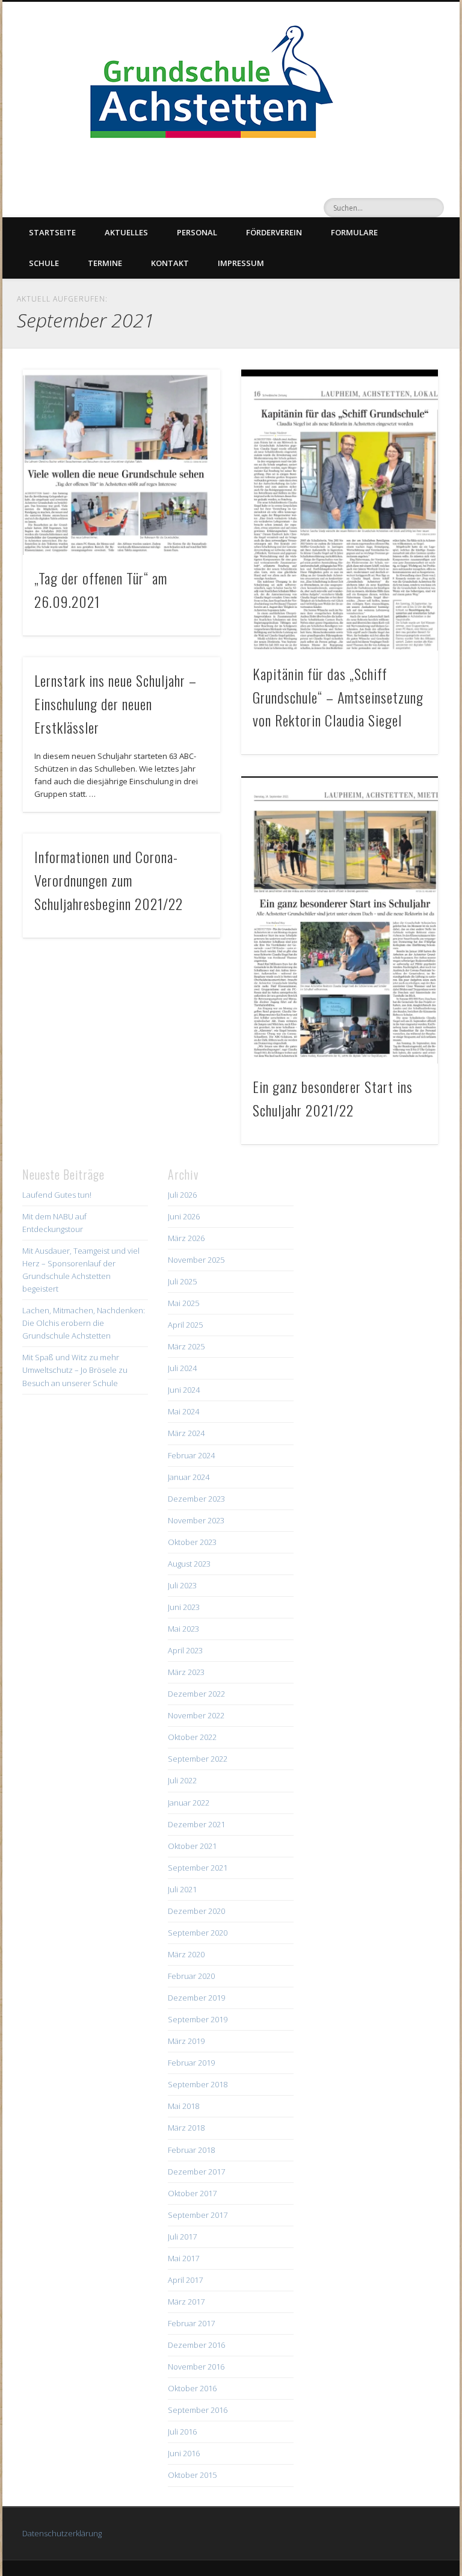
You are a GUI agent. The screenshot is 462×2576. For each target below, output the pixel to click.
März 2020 (186, 1954)
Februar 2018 (191, 2150)
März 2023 (186, 1672)
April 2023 (185, 1650)
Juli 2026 (182, 1195)
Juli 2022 (182, 1780)
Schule (44, 263)
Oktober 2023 (192, 1542)
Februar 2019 (191, 2063)
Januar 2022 (189, 1803)
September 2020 (198, 1933)
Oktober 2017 (192, 2193)
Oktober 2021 (192, 1846)
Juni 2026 (184, 1216)
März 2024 (186, 1433)
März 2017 (186, 2302)
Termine (105, 263)
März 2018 (186, 2128)
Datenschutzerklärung (62, 2533)
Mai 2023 (183, 1629)
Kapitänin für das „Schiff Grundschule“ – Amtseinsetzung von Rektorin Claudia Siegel (338, 697)
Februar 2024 (191, 1455)
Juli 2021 (182, 1889)
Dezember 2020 (196, 1911)
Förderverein (274, 232)
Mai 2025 (183, 1303)
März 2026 (186, 1238)
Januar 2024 (189, 1477)
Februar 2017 (191, 2323)
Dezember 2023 (196, 1499)
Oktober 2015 (192, 2475)
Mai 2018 (183, 2106)
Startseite (52, 232)
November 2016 (196, 2367)
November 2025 (196, 1260)
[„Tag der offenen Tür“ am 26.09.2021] (121, 463)
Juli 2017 (182, 2237)
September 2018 (198, 2084)
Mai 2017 (183, 2258)
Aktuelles (126, 232)
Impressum (241, 263)
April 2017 (185, 2280)
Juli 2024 (182, 1368)
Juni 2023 (184, 1607)
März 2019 (186, 2041)
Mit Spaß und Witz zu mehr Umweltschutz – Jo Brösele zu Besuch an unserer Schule (75, 1370)
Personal (197, 232)
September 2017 (198, 2215)
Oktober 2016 (192, 2388)
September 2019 (198, 2019)
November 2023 (196, 1520)
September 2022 (198, 1759)
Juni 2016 (184, 2453)
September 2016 (198, 2410)
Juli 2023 (182, 1585)
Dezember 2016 (196, 2345)
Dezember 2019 (196, 1998)
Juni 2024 (184, 1390)
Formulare (354, 232)
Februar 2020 (191, 1976)
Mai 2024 (183, 1411)
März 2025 (186, 1346)
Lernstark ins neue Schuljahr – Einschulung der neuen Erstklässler (115, 704)
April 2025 (185, 1325)
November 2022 (196, 1715)
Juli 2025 (182, 1281)
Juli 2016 (182, 2432)
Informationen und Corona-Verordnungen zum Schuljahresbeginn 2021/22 (109, 880)
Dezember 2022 (196, 1694)
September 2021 (198, 1868)
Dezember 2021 (196, 1824)
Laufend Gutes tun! (57, 1195)
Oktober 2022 (192, 1737)
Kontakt (170, 263)
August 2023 (189, 1564)
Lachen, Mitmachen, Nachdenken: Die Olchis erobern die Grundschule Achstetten (84, 1323)
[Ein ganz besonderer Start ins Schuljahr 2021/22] (340, 920)
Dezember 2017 (196, 2172)
